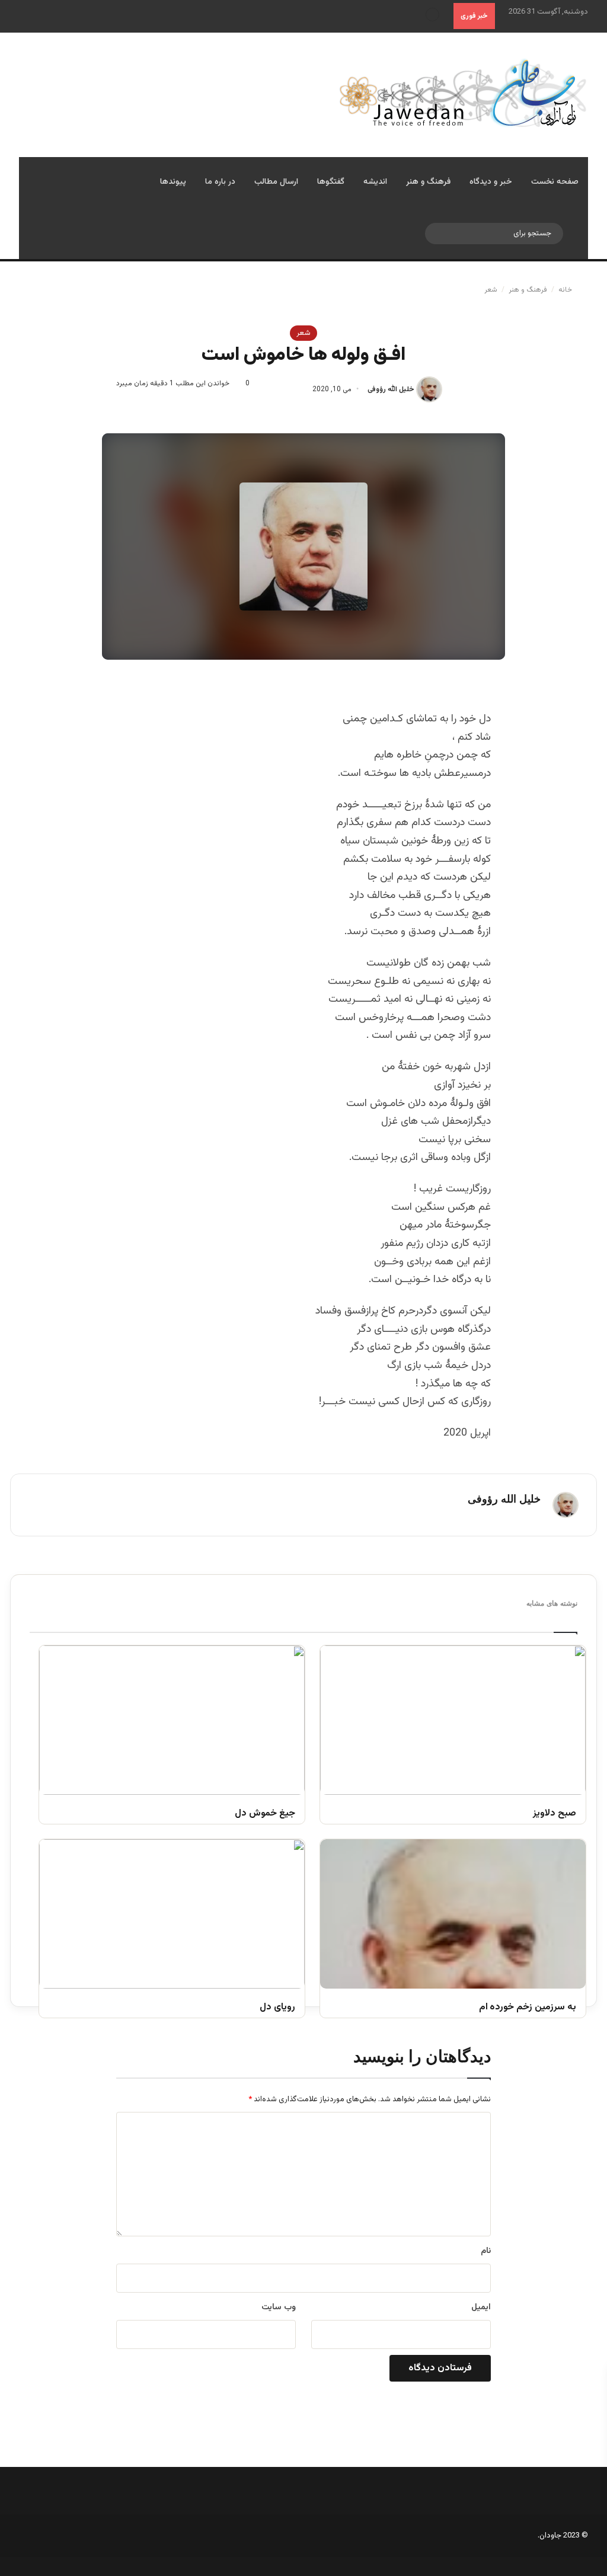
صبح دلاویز (555, 1814)
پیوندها (173, 182)
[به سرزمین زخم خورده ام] (453, 1914)
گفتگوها (331, 182)
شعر (491, 290)
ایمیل (481, 2307)
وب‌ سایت (279, 2307)
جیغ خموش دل (265, 1814)
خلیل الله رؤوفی (391, 389)
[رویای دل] (172, 1914)
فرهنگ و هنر (428, 182)
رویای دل (277, 2008)
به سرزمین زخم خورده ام (528, 2008)
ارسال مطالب (276, 182)
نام (486, 2251)
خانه (566, 290)
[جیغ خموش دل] (172, 1720)
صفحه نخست (555, 182)
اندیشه (375, 182)
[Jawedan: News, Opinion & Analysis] (463, 93)
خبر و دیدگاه (491, 182)
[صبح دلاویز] (453, 1720)
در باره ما (220, 182)
